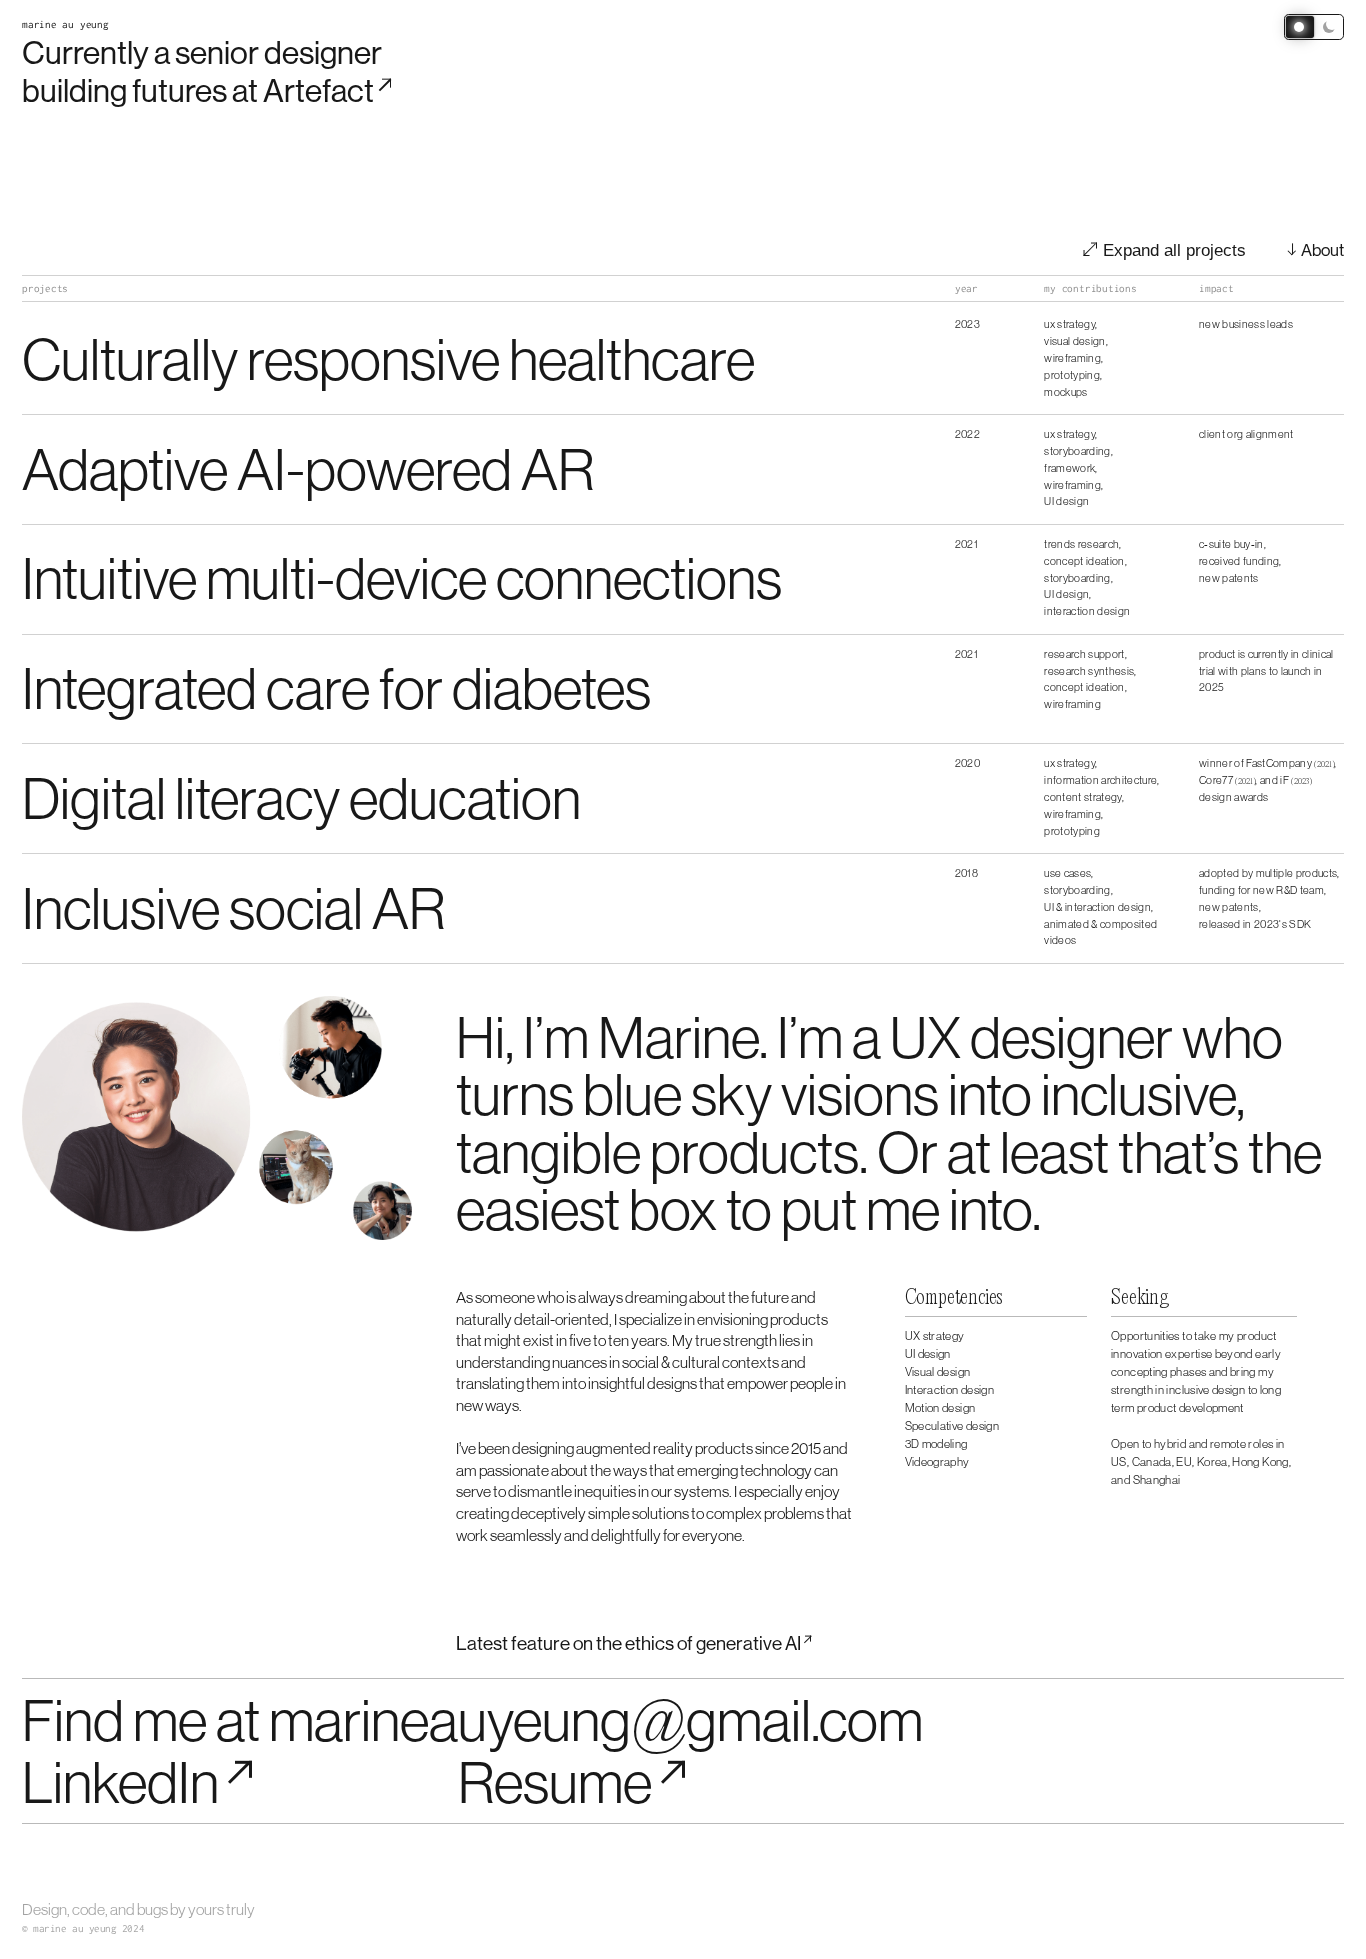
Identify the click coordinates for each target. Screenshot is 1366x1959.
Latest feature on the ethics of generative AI (628, 1643)
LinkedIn (120, 1781)
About (1322, 250)
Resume (555, 1781)
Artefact (318, 91)
